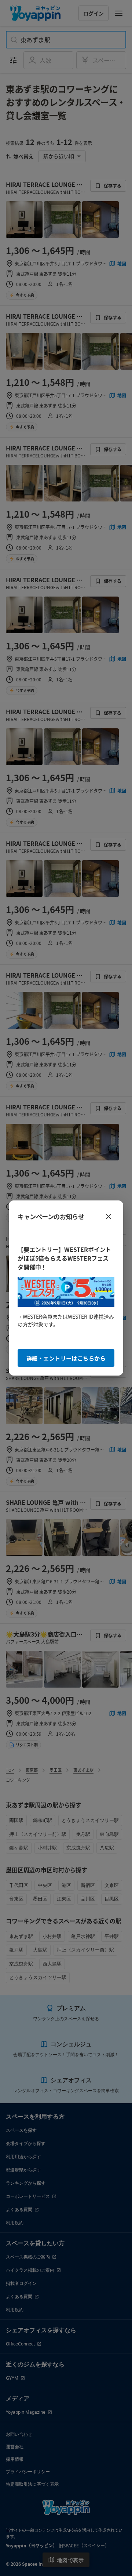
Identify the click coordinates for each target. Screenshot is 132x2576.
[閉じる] (109, 1217)
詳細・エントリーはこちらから (66, 1358)
